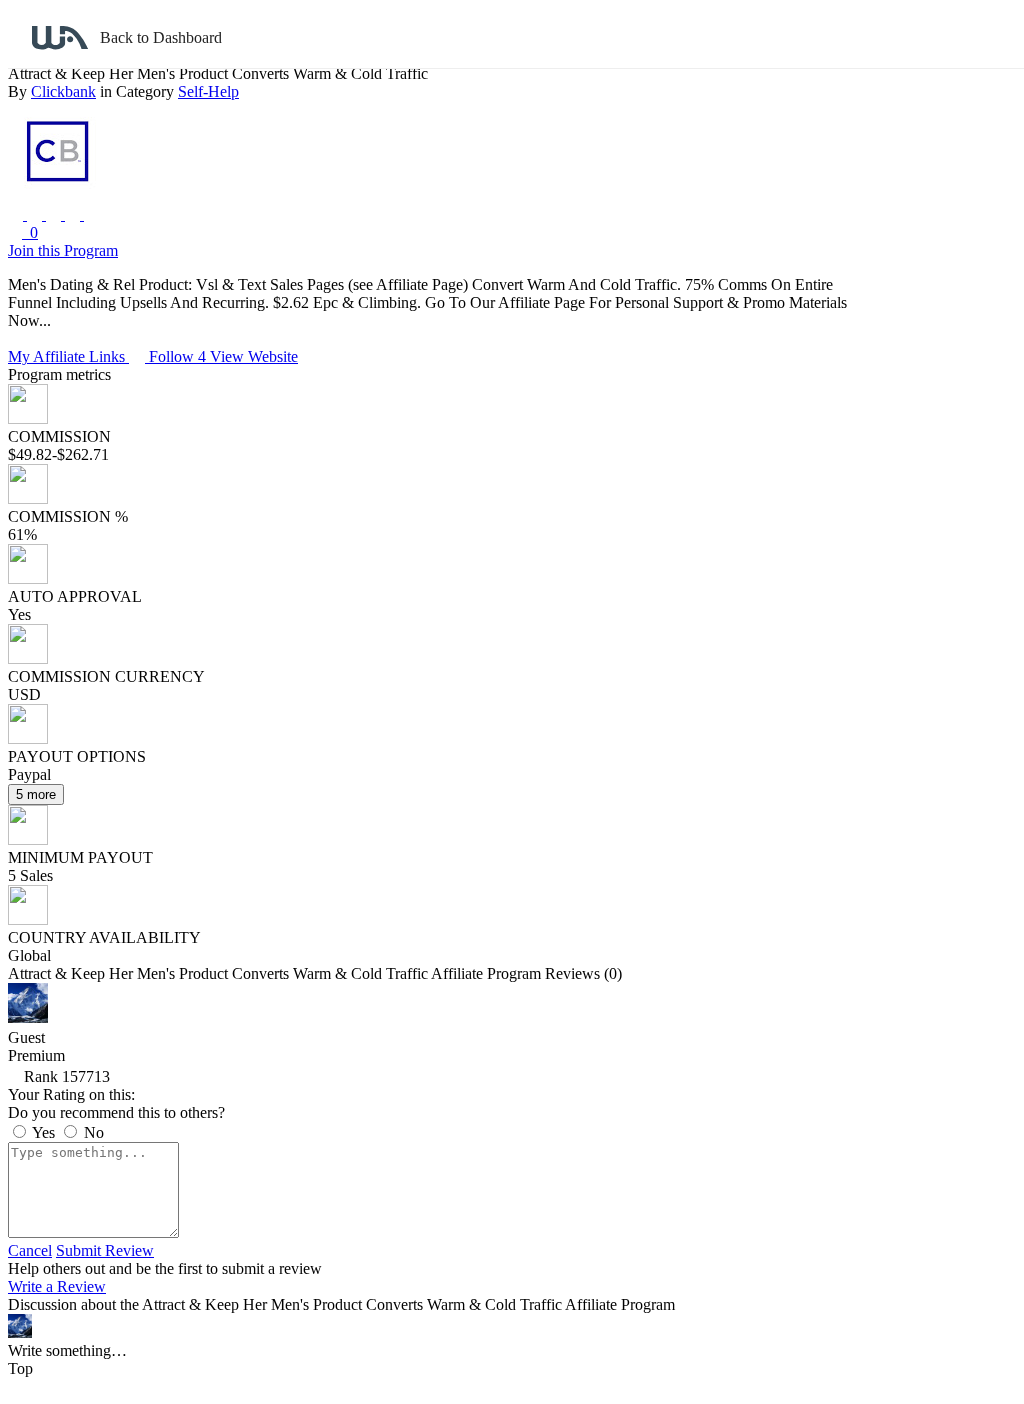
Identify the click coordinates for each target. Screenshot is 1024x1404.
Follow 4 (179, 356)
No (92, 1132)
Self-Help (208, 91)
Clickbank (63, 91)
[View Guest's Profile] (28, 1017)
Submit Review (105, 1250)
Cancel (30, 1250)
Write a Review (57, 1286)
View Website (254, 356)
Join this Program (63, 250)
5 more (36, 794)
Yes (44, 1132)
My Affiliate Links (68, 356)
